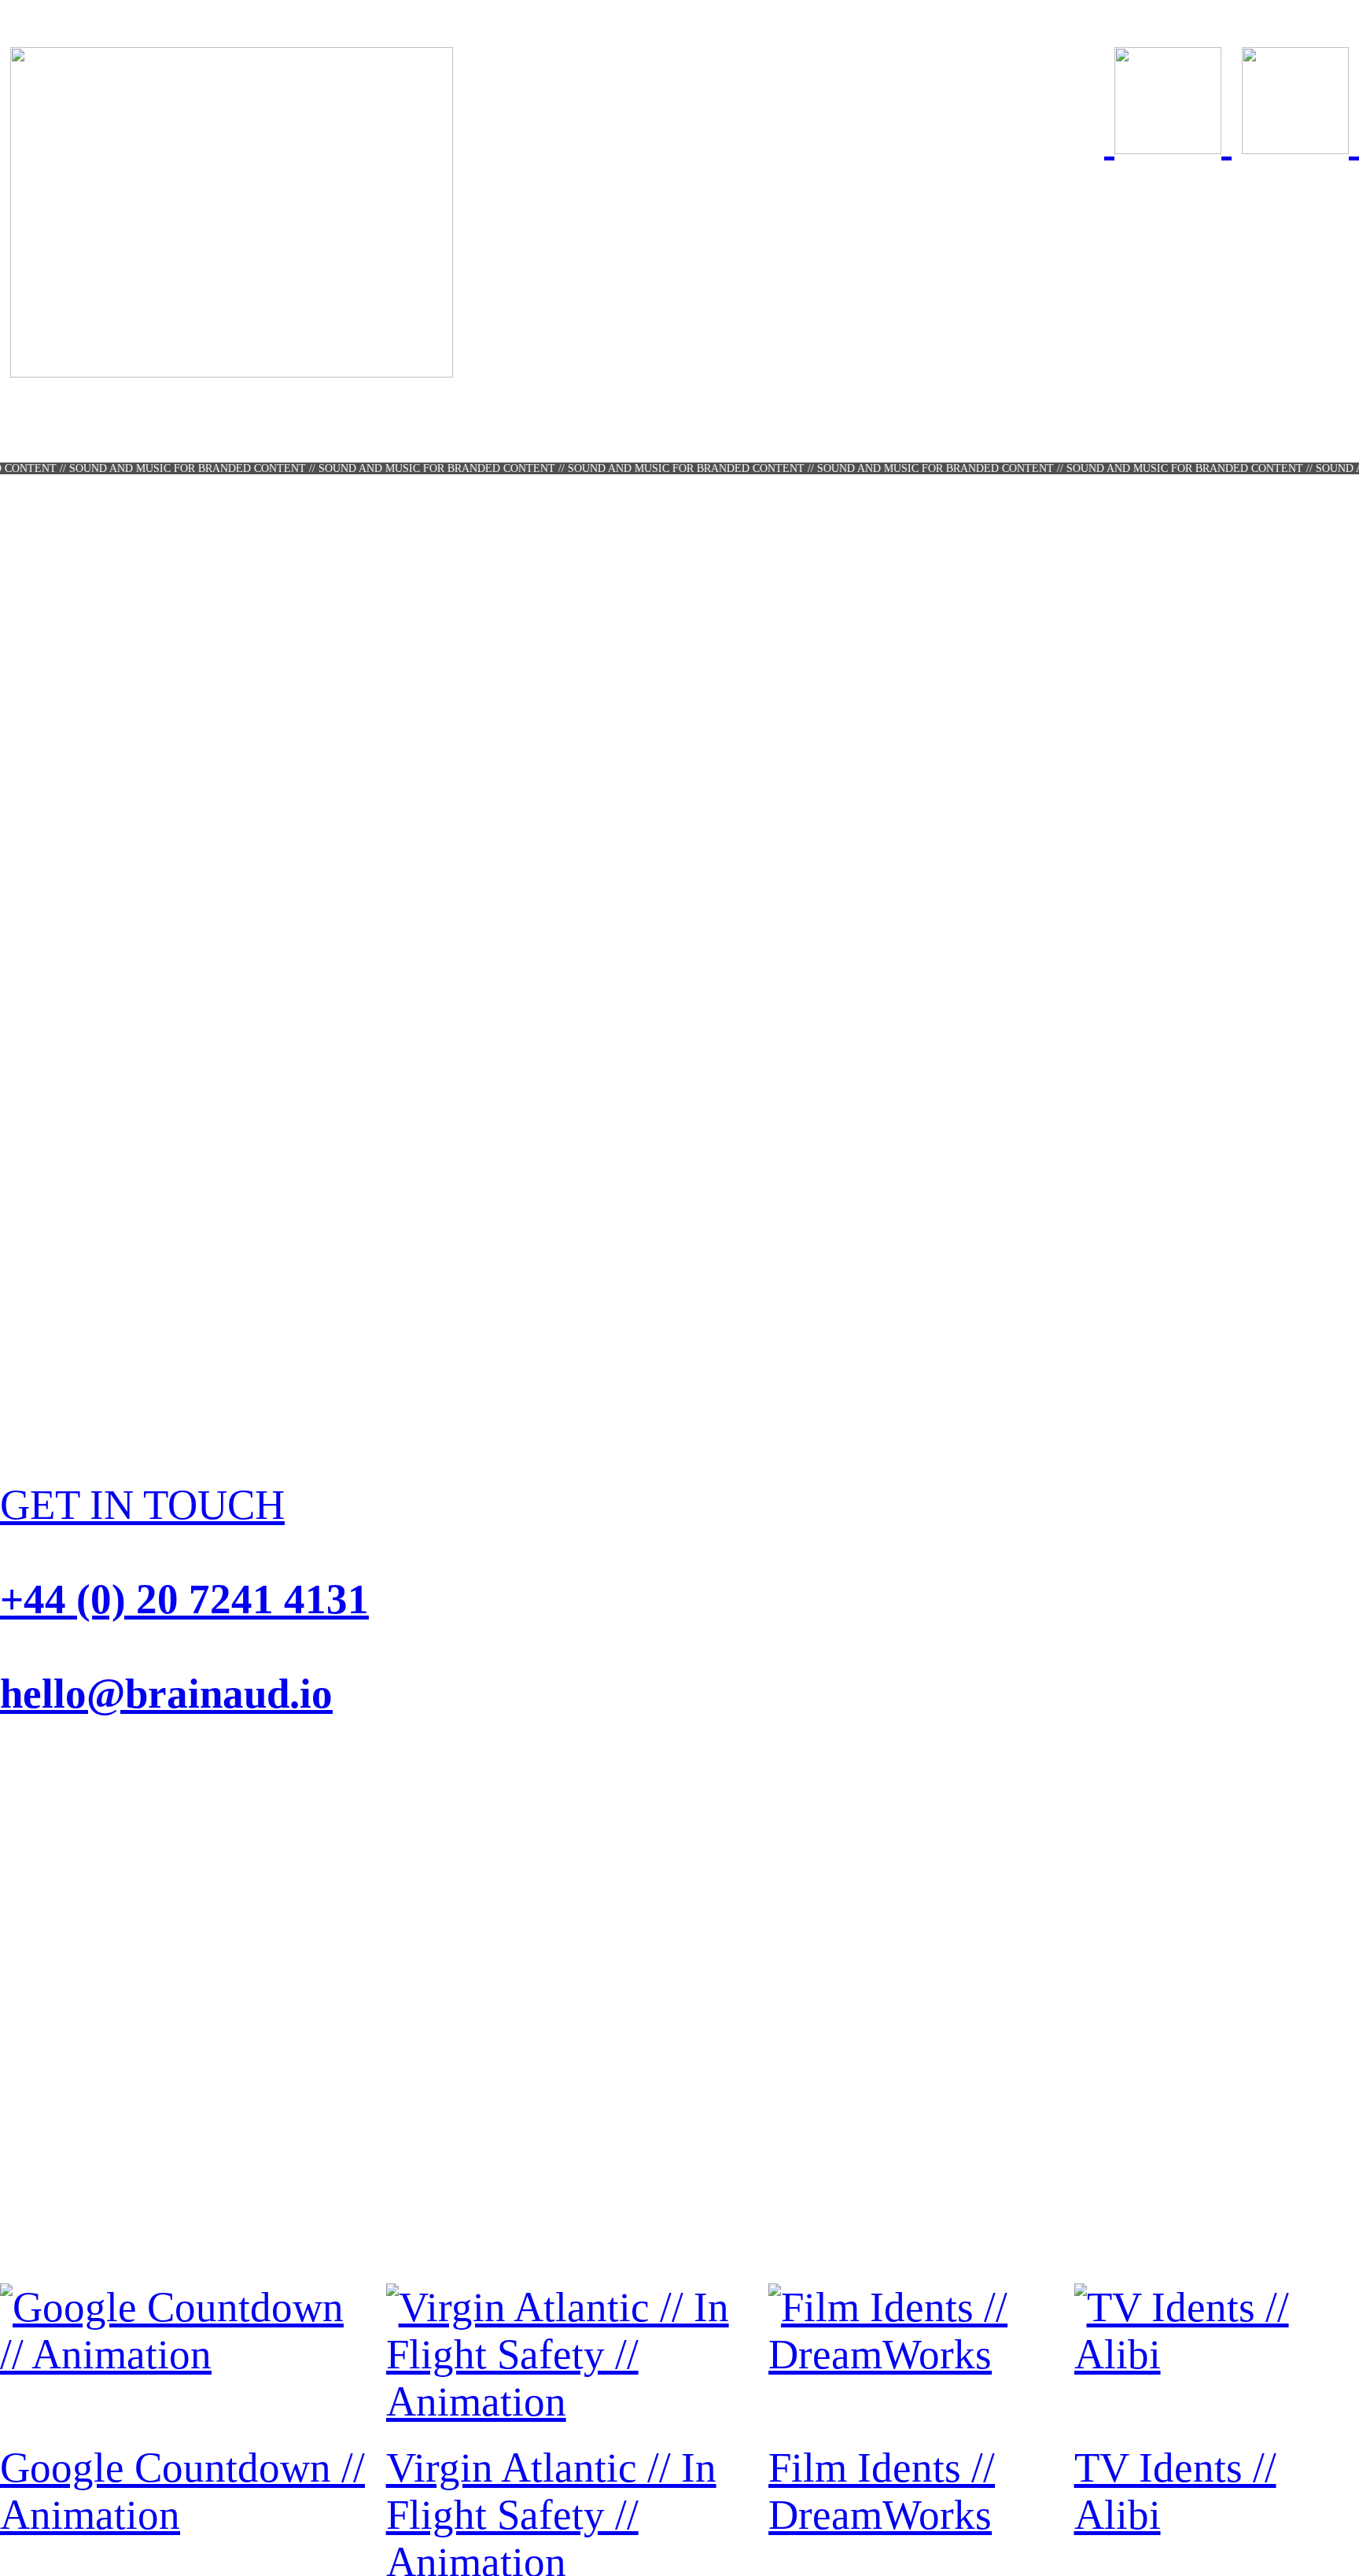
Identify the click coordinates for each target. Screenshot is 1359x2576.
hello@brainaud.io (166, 1693)
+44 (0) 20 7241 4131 (184, 1599)
